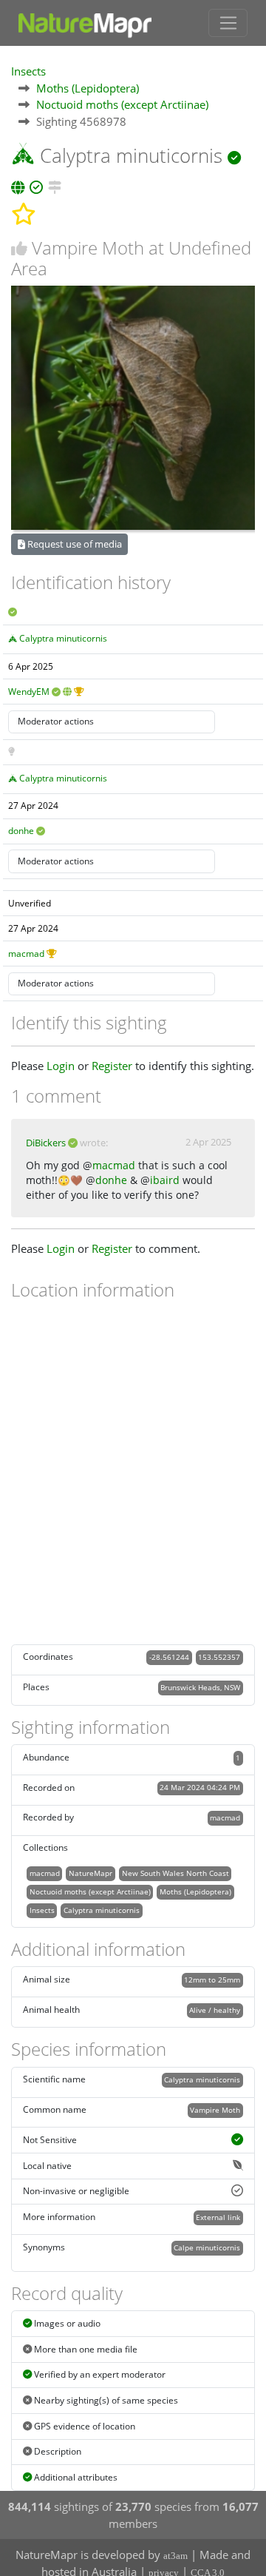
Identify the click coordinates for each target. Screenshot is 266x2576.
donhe (21, 831)
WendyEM (29, 692)
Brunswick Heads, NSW (200, 1687)
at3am (175, 2556)
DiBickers (46, 1143)
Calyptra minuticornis (63, 638)
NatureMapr (91, 1873)
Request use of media (74, 544)
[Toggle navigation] (228, 23)
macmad (26, 954)
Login (61, 1066)
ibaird (165, 1180)
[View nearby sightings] (55, 185)
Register (112, 1066)
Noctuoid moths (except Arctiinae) (122, 104)
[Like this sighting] (19, 248)
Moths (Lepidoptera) (88, 88)
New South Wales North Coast (175, 1873)
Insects (28, 71)
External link (218, 2217)
